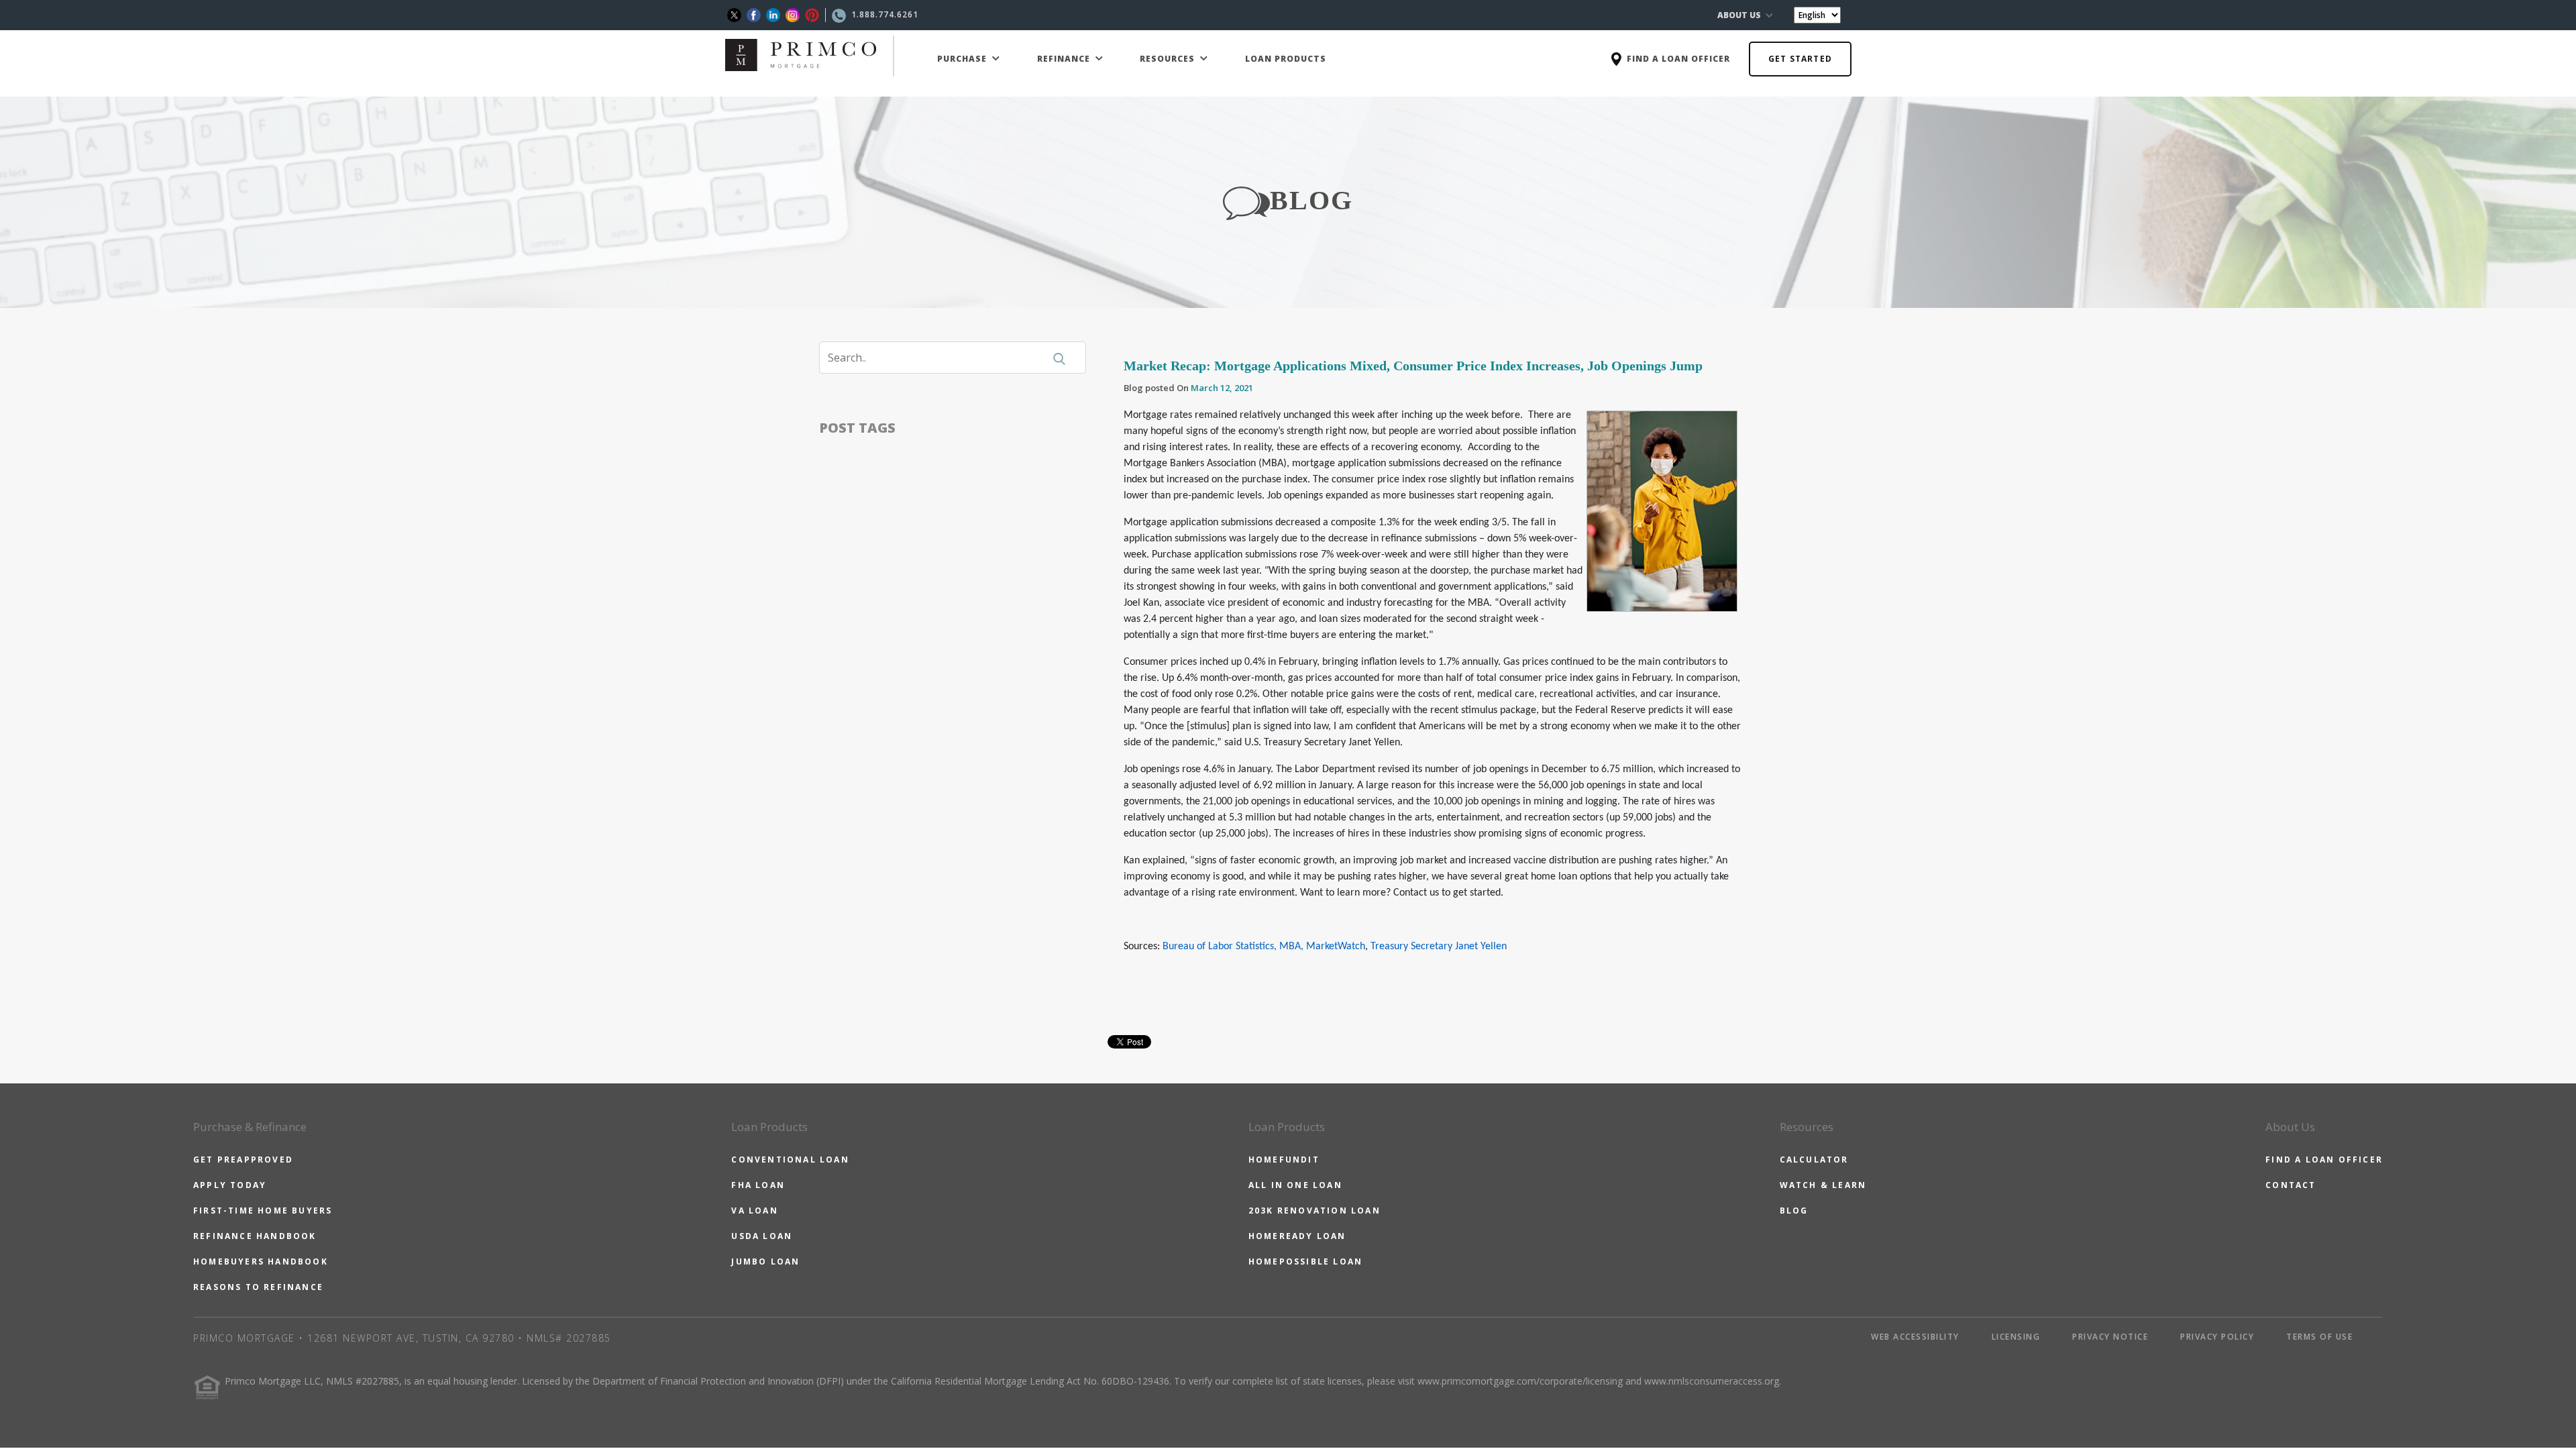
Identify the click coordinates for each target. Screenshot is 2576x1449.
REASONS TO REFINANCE (258, 1287)
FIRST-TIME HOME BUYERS (263, 1211)
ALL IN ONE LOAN (1295, 1185)
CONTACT (2291, 1185)
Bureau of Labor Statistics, (1220, 947)
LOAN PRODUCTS (1286, 59)
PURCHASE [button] (963, 59)
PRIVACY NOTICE (2110, 1337)
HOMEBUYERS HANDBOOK (261, 1262)
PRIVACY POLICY (2217, 1337)
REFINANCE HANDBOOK (255, 1236)
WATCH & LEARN (1823, 1185)
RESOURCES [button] (1169, 59)
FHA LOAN (758, 1185)
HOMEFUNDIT (1284, 1160)
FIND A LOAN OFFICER (2324, 1160)
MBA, (1293, 947)
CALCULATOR (1814, 1160)
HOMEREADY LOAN (1297, 1236)
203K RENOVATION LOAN (1314, 1211)
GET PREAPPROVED (243, 1160)
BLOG (1794, 1211)
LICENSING (2016, 1337)
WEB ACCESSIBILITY (1915, 1337)
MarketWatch (1336, 947)
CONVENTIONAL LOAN (790, 1160)
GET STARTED (1800, 59)
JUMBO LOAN (765, 1262)
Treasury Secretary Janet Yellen (1439, 947)
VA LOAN (754, 1211)
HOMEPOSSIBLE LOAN (1305, 1262)
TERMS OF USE (2319, 1337)
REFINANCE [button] (1065, 59)
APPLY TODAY (230, 1185)
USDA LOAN (762, 1236)
